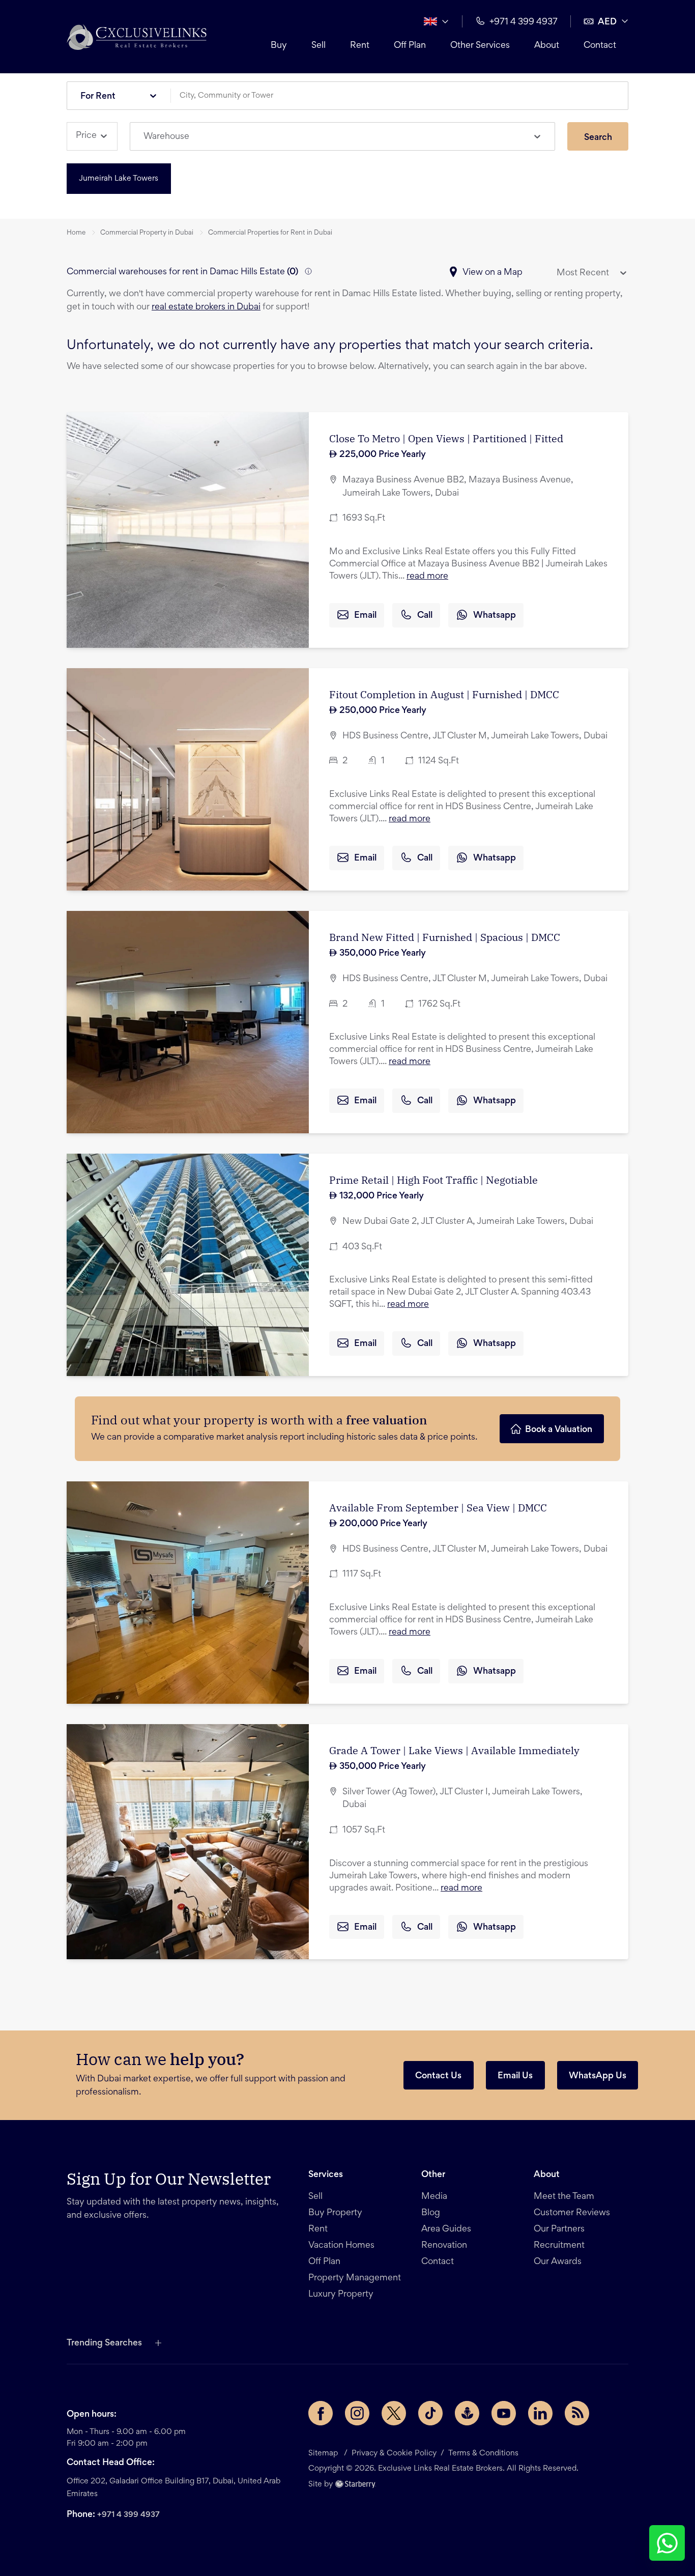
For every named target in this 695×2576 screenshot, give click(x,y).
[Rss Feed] (577, 2413)
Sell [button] (318, 46)
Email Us (515, 2076)
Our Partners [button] (559, 2229)
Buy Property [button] (335, 2213)
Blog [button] (431, 2213)
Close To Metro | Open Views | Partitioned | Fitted (446, 438)
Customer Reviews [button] (572, 2213)
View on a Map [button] (493, 273)
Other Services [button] (480, 46)
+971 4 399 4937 (128, 2515)
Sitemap (323, 2453)
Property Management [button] (355, 2278)
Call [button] (425, 616)
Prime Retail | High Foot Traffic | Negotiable (433, 1180)
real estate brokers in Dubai (206, 307)
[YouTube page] (504, 2413)
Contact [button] (600, 46)
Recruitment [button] (559, 2246)
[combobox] (403, 96)
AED (607, 22)
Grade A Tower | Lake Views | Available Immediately (454, 1750)
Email (365, 616)
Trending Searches (104, 2343)
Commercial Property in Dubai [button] (147, 233)
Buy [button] (279, 46)
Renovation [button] (444, 2246)
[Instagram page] (357, 2413)
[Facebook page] (321, 2413)
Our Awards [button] (558, 2262)
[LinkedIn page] (540, 2413)
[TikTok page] (430, 2413)
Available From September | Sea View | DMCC (438, 1508)
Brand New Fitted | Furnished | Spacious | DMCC (445, 937)
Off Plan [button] (410, 46)
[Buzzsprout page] (467, 2413)
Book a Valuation (559, 1430)
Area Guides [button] (446, 2229)
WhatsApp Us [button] (598, 2076)
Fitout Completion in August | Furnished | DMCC (444, 694)
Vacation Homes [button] (341, 2246)
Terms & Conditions (483, 2453)
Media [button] (434, 2197)
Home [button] (76, 233)
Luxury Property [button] (341, 2295)
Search (598, 138)
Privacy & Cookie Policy (394, 2453)
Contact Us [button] (438, 2076)
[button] (137, 37)
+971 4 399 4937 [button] (524, 22)
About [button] (547, 46)
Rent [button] (360, 46)
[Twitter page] (394, 2413)
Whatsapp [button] (495, 616)
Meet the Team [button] (564, 2197)
